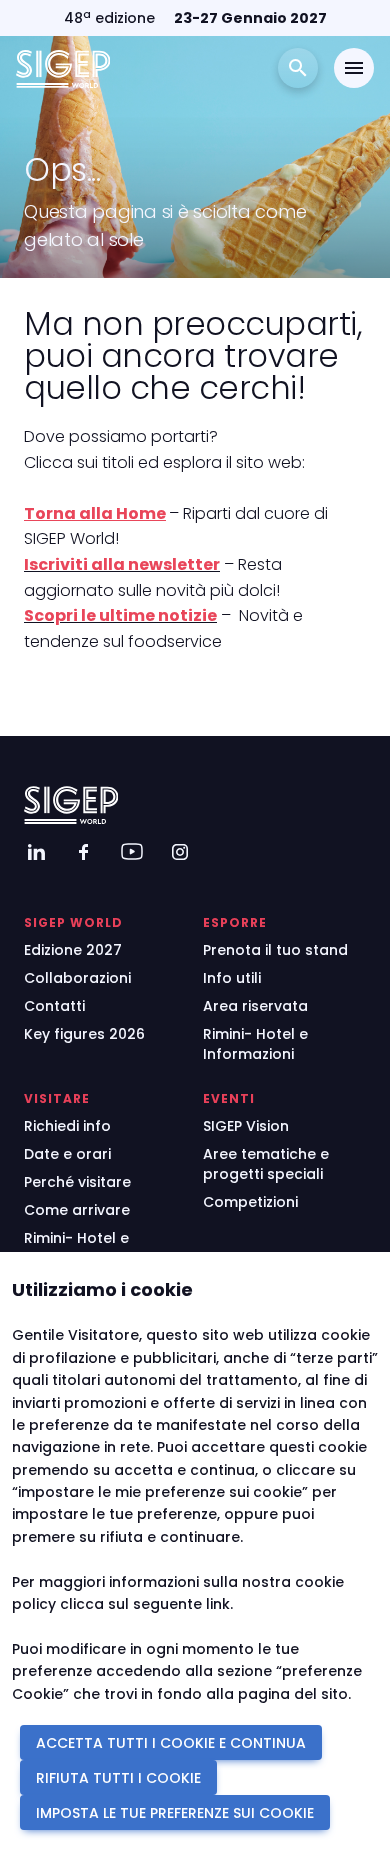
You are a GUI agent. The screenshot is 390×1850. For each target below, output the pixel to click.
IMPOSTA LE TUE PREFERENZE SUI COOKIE (175, 1813)
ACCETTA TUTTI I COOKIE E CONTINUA (171, 1743)
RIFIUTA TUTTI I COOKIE (118, 1778)
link (218, 1604)
